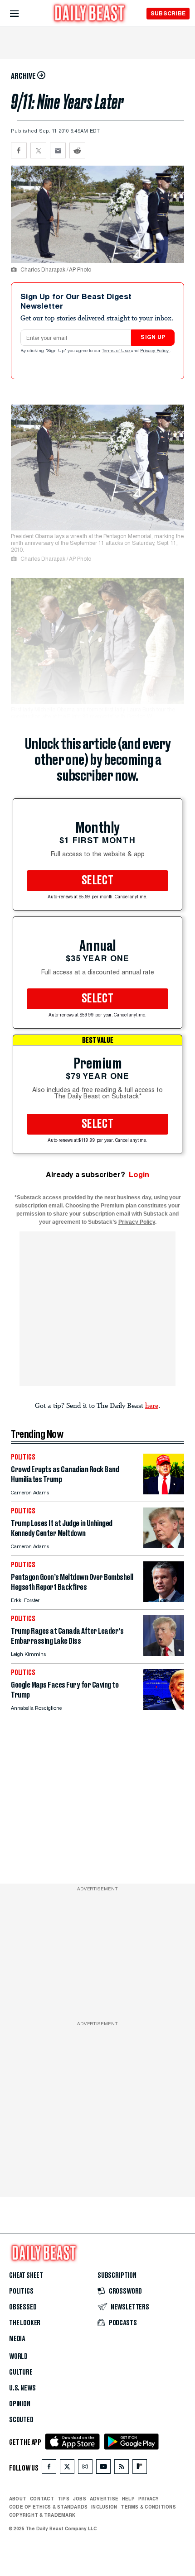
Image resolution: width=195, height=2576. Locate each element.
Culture (21, 2372)
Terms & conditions (148, 2507)
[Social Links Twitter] (67, 2469)
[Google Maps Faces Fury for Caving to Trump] (164, 1707)
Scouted (21, 2420)
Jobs (80, 2499)
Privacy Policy (155, 351)
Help (128, 2499)
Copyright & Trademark (42, 2515)
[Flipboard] (139, 2469)
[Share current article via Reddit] (77, 150)
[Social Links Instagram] (85, 2469)
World (18, 2357)
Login (139, 1175)
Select (97, 881)
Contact (42, 2499)
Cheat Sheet (26, 2275)
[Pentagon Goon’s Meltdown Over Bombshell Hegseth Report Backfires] (164, 1600)
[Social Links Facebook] (49, 2469)
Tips (63, 2499)
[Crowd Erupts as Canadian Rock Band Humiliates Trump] (164, 1492)
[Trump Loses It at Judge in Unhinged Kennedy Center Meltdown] (164, 1546)
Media (17, 2339)
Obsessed (23, 2307)
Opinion (20, 2404)
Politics (21, 2291)
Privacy (149, 2499)
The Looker (25, 2323)
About (18, 2499)
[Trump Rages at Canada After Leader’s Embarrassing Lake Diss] (164, 1653)
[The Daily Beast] (90, 14)
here (152, 1405)
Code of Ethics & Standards (48, 2507)
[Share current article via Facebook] (19, 150)
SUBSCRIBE (168, 13)
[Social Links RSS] (122, 2469)
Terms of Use (117, 351)
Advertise (104, 2499)
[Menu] (22, 14)
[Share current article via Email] (58, 150)
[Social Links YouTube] (103, 2469)
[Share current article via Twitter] (38, 150)
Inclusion (104, 2507)
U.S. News (22, 2388)
